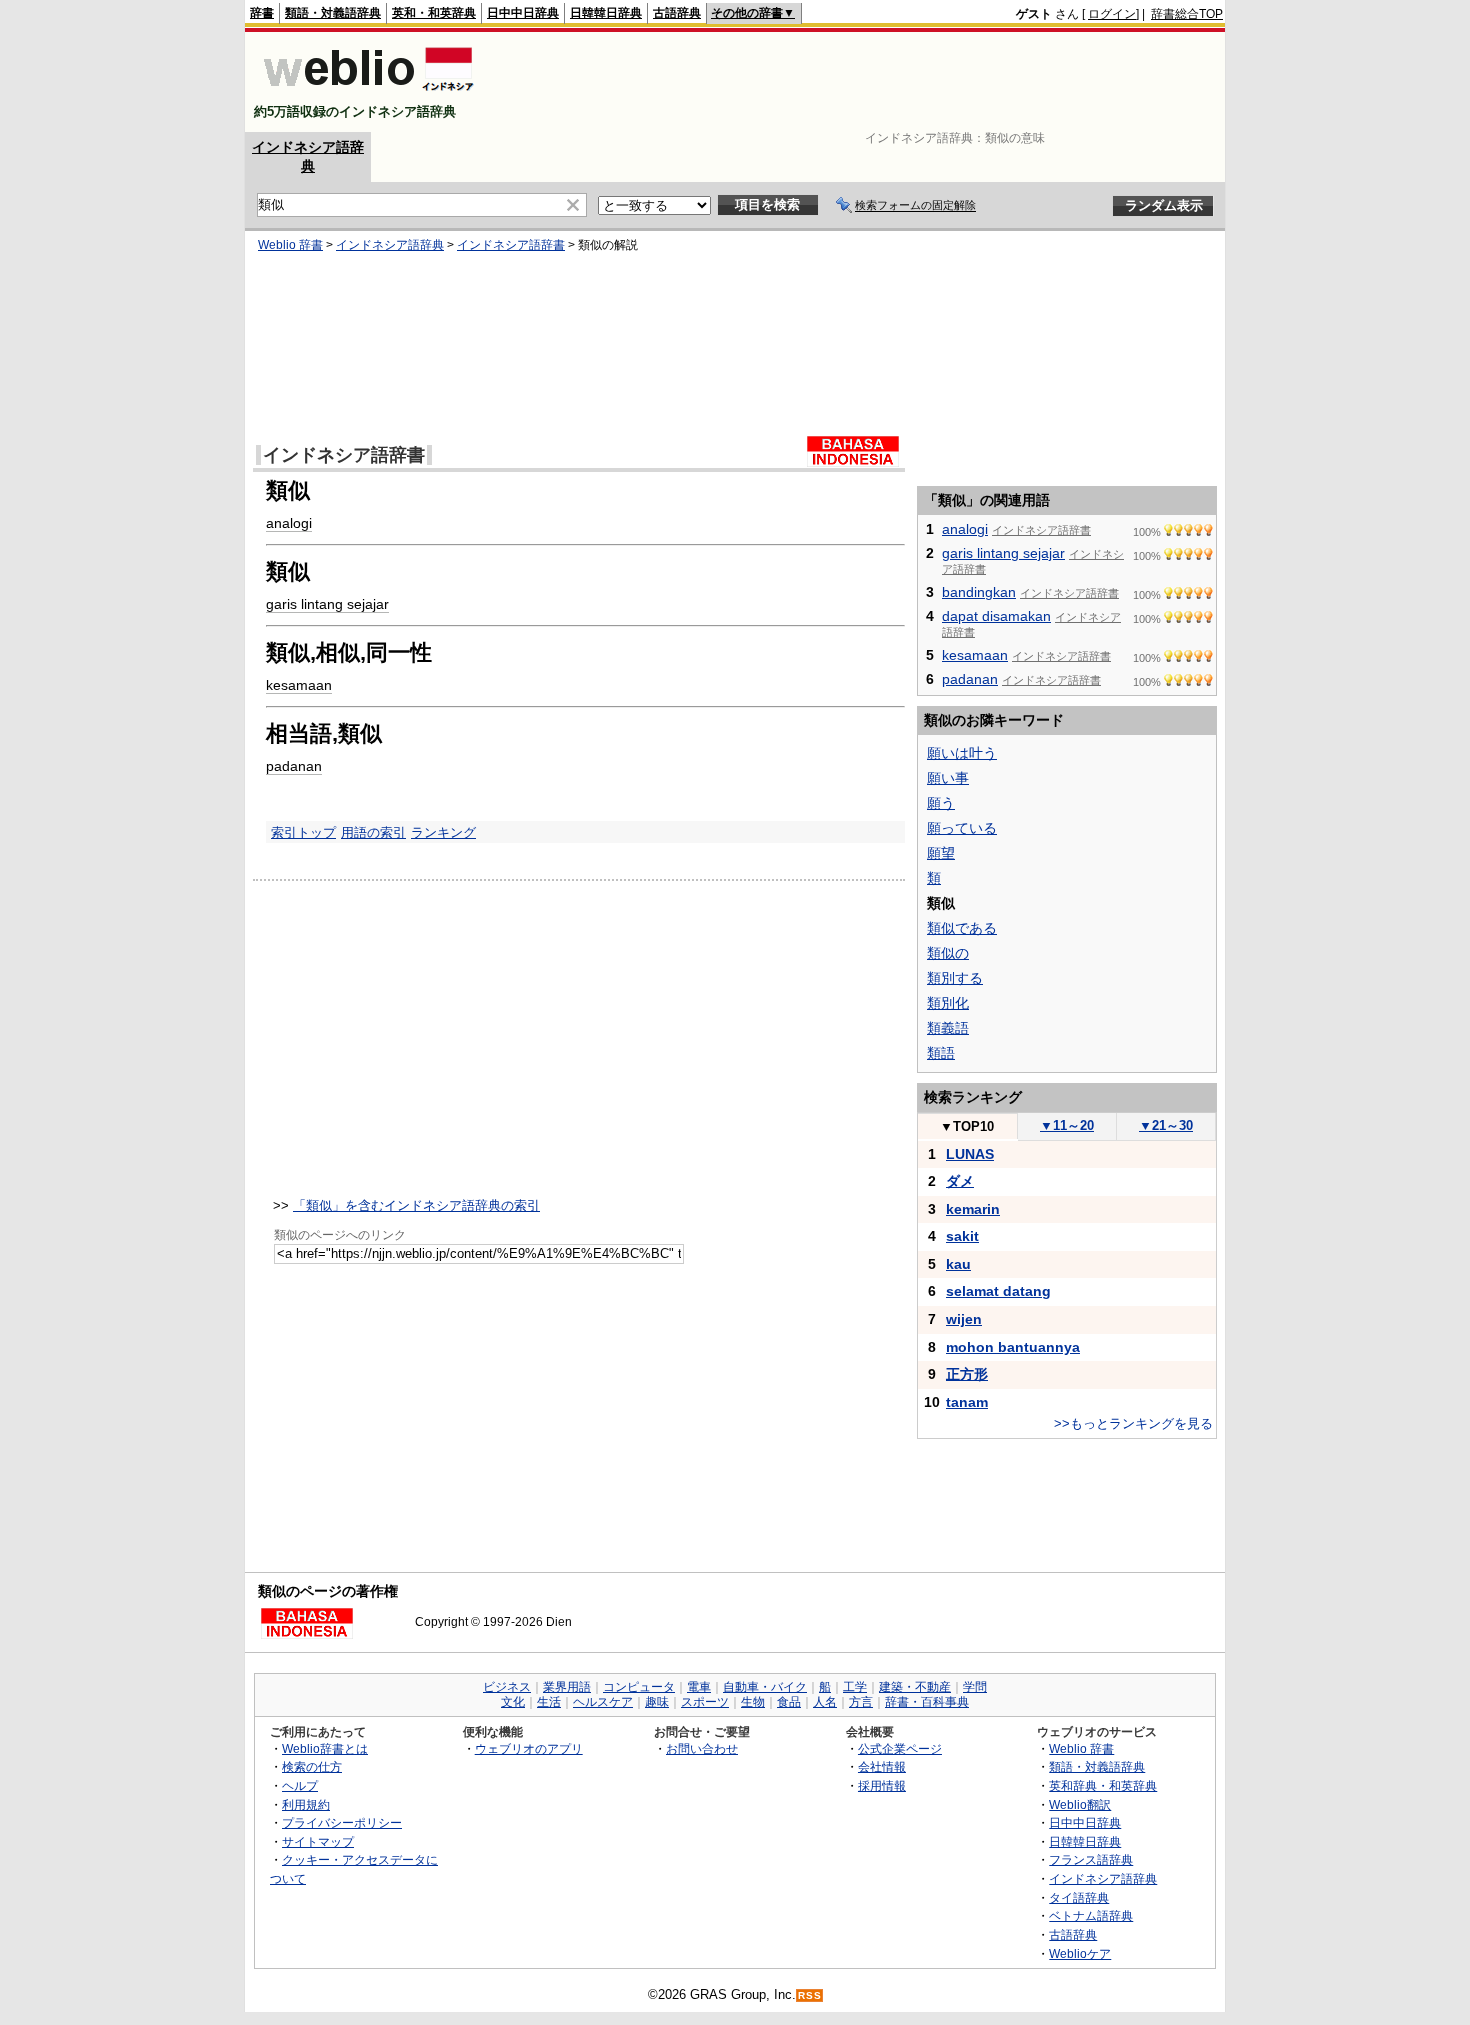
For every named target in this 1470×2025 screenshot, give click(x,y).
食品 (789, 1702)
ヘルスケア (603, 1702)
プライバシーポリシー (342, 1822)
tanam (967, 1402)
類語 (941, 1053)
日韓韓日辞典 (606, 13)
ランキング (443, 832)
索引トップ (303, 832)
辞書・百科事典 (927, 1702)
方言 (861, 1702)
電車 (699, 1687)
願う (941, 803)
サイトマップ (318, 1841)
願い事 (948, 778)
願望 (941, 853)
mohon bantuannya (1013, 1347)
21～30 (1166, 1125)
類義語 (948, 1028)
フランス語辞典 (1091, 1859)
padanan (294, 766)
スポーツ (705, 1702)
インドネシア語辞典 (390, 245)
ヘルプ (300, 1785)
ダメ (960, 1181)
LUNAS (970, 1154)
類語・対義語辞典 (333, 13)
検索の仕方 (312, 1766)
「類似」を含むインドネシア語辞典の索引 (416, 1205)
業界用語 (567, 1687)
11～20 (1067, 1125)
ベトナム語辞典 (1091, 1915)
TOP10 (967, 1126)
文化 (513, 1702)
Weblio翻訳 (1080, 1804)
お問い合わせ (702, 1748)
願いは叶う (962, 753)
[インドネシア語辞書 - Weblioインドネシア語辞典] (366, 94)
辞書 (262, 13)
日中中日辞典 (523, 13)
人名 (825, 1702)
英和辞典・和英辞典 (1103, 1785)
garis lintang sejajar (327, 604)
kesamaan (299, 685)
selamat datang (998, 1291)
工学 (855, 1687)
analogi (289, 523)
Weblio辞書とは (325, 1748)
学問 (975, 1687)
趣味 (657, 1702)
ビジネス (507, 1687)
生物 (753, 1702)
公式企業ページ (900, 1748)
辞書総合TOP (1187, 14)
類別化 (948, 1003)
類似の (948, 953)
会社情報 (882, 1766)
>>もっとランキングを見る (1133, 1423)
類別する (955, 978)
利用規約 (306, 1804)
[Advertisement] (859, 82)
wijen (964, 1319)
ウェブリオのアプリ (529, 1748)
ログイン (1112, 14)
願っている (962, 828)
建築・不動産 (915, 1687)
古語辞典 (677, 13)
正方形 (967, 1374)
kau (958, 1264)
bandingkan (979, 592)
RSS (810, 1995)
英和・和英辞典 (434, 13)
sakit (962, 1236)
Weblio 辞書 (290, 245)
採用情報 (882, 1785)
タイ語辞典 (1079, 1897)
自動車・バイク (765, 1687)
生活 (549, 1702)
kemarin (973, 1209)
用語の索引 (373, 832)
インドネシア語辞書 (511, 245)
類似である (962, 928)
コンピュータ (639, 1687)
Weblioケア (1080, 1953)
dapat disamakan (996, 616)
